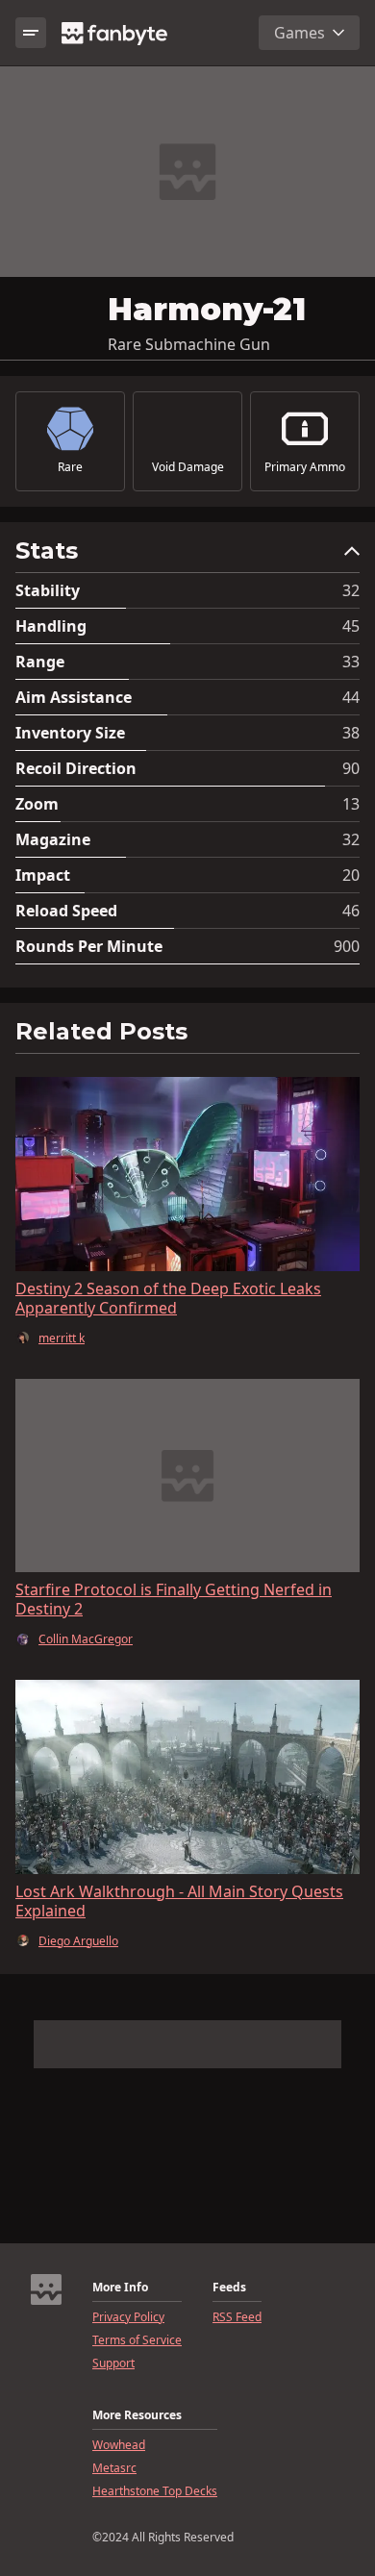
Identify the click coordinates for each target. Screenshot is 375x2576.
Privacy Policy (128, 2317)
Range (40, 662)
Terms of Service (137, 2340)
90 (351, 768)
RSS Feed (237, 2317)
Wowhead (119, 2445)
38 (351, 733)
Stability (48, 590)
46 (351, 911)
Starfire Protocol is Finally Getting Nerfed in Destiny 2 (174, 1599)
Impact (43, 875)
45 (351, 626)
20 (351, 875)
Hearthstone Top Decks (155, 2491)
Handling (51, 626)
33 (351, 662)
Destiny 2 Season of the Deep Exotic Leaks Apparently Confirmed (168, 1298)
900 (347, 946)
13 (351, 804)
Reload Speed (66, 911)
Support (113, 2363)
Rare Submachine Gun (189, 344)
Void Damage (188, 467)
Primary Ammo (305, 467)
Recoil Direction (76, 768)
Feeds (229, 2288)
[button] (187, 555)
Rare (70, 467)
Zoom (37, 804)
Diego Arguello (78, 1941)
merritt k (62, 1338)
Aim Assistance (74, 697)
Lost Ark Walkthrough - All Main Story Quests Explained (179, 1901)
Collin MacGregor (86, 1639)
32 (351, 590)
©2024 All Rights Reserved (163, 2538)
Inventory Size (70, 733)
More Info (120, 2288)
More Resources (137, 2415)
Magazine (53, 839)
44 (351, 697)
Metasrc (114, 2468)
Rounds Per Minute (89, 946)
